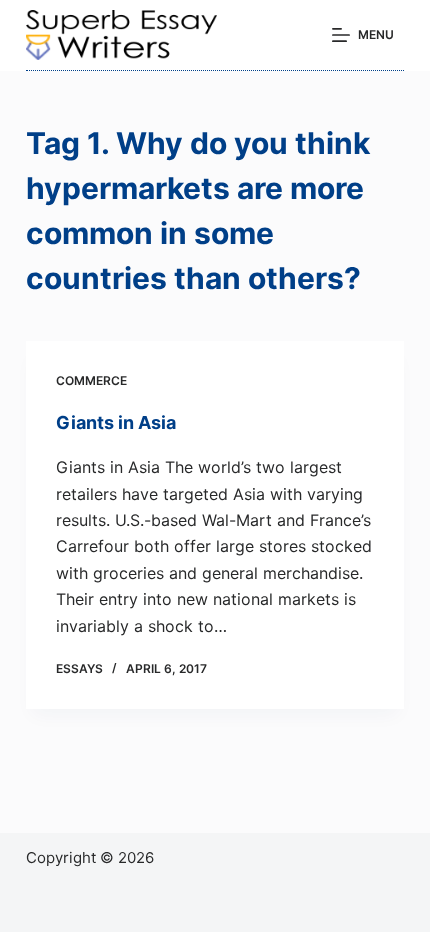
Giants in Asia (116, 422)
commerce (91, 380)
